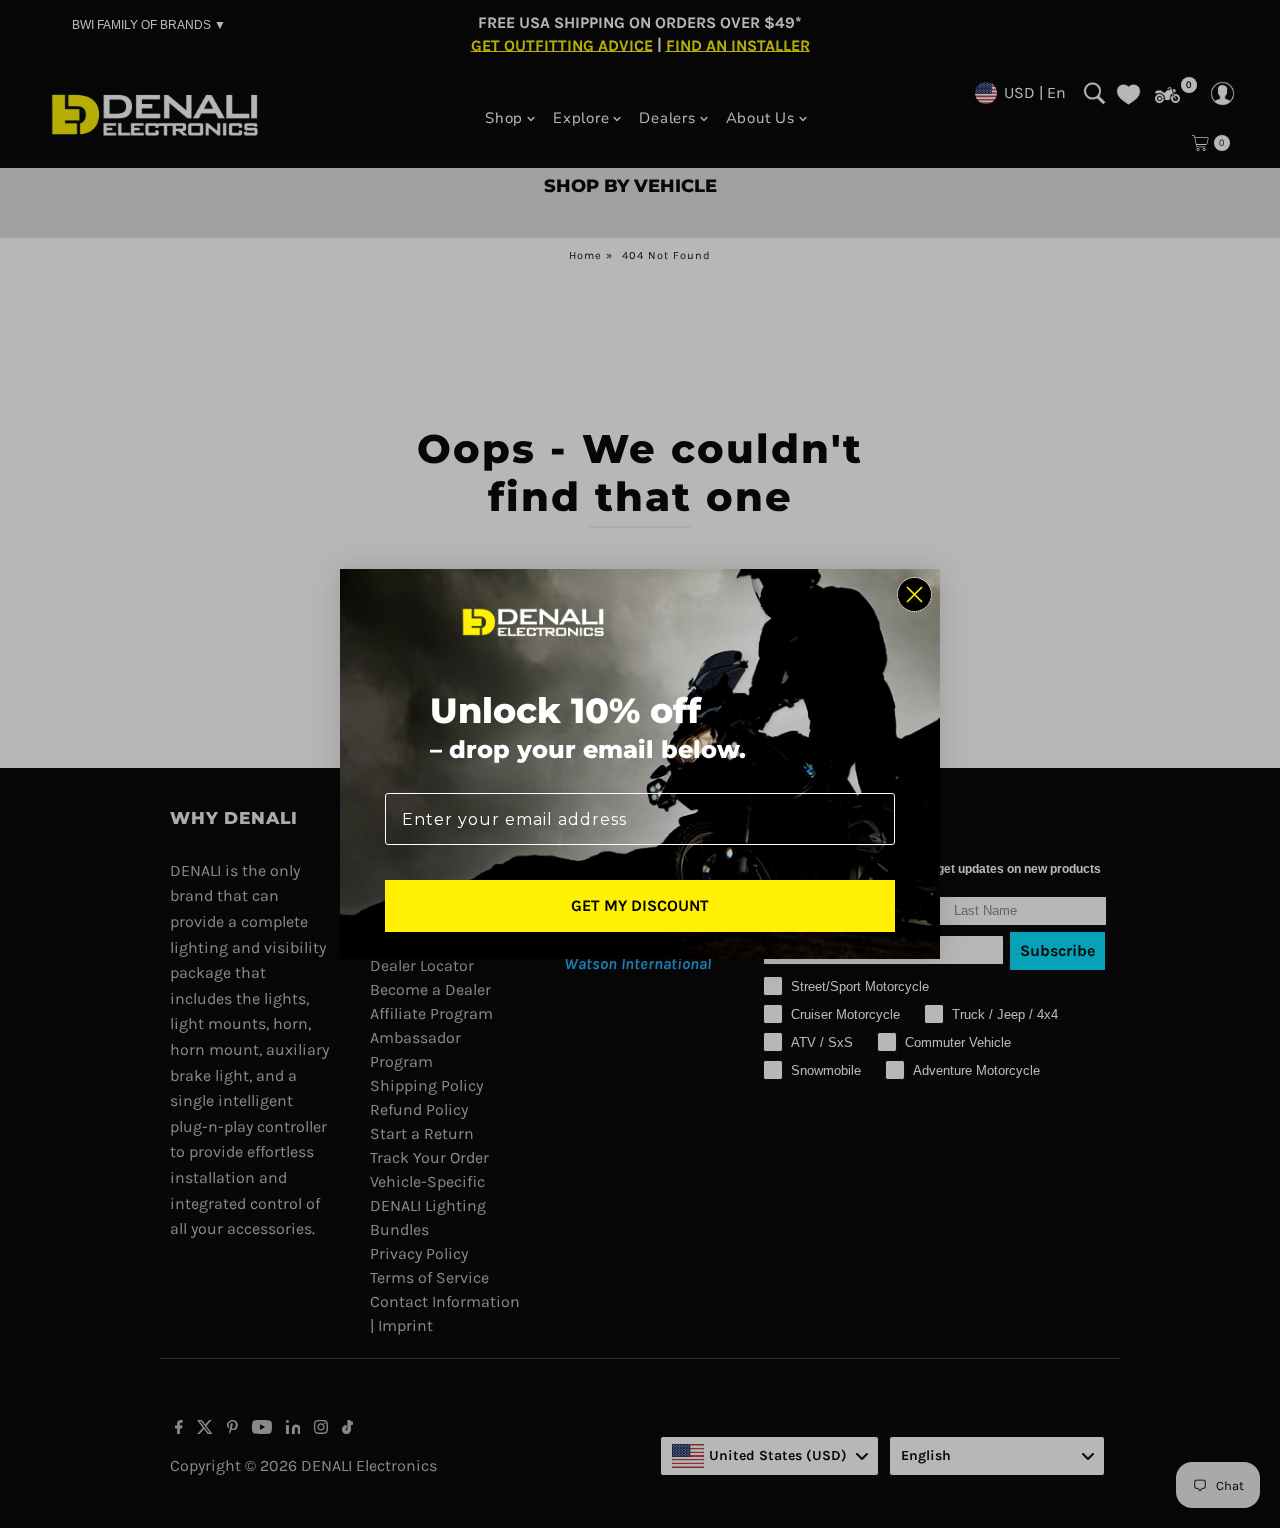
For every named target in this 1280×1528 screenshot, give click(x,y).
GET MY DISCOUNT (640, 905)
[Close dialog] (914, 594)
